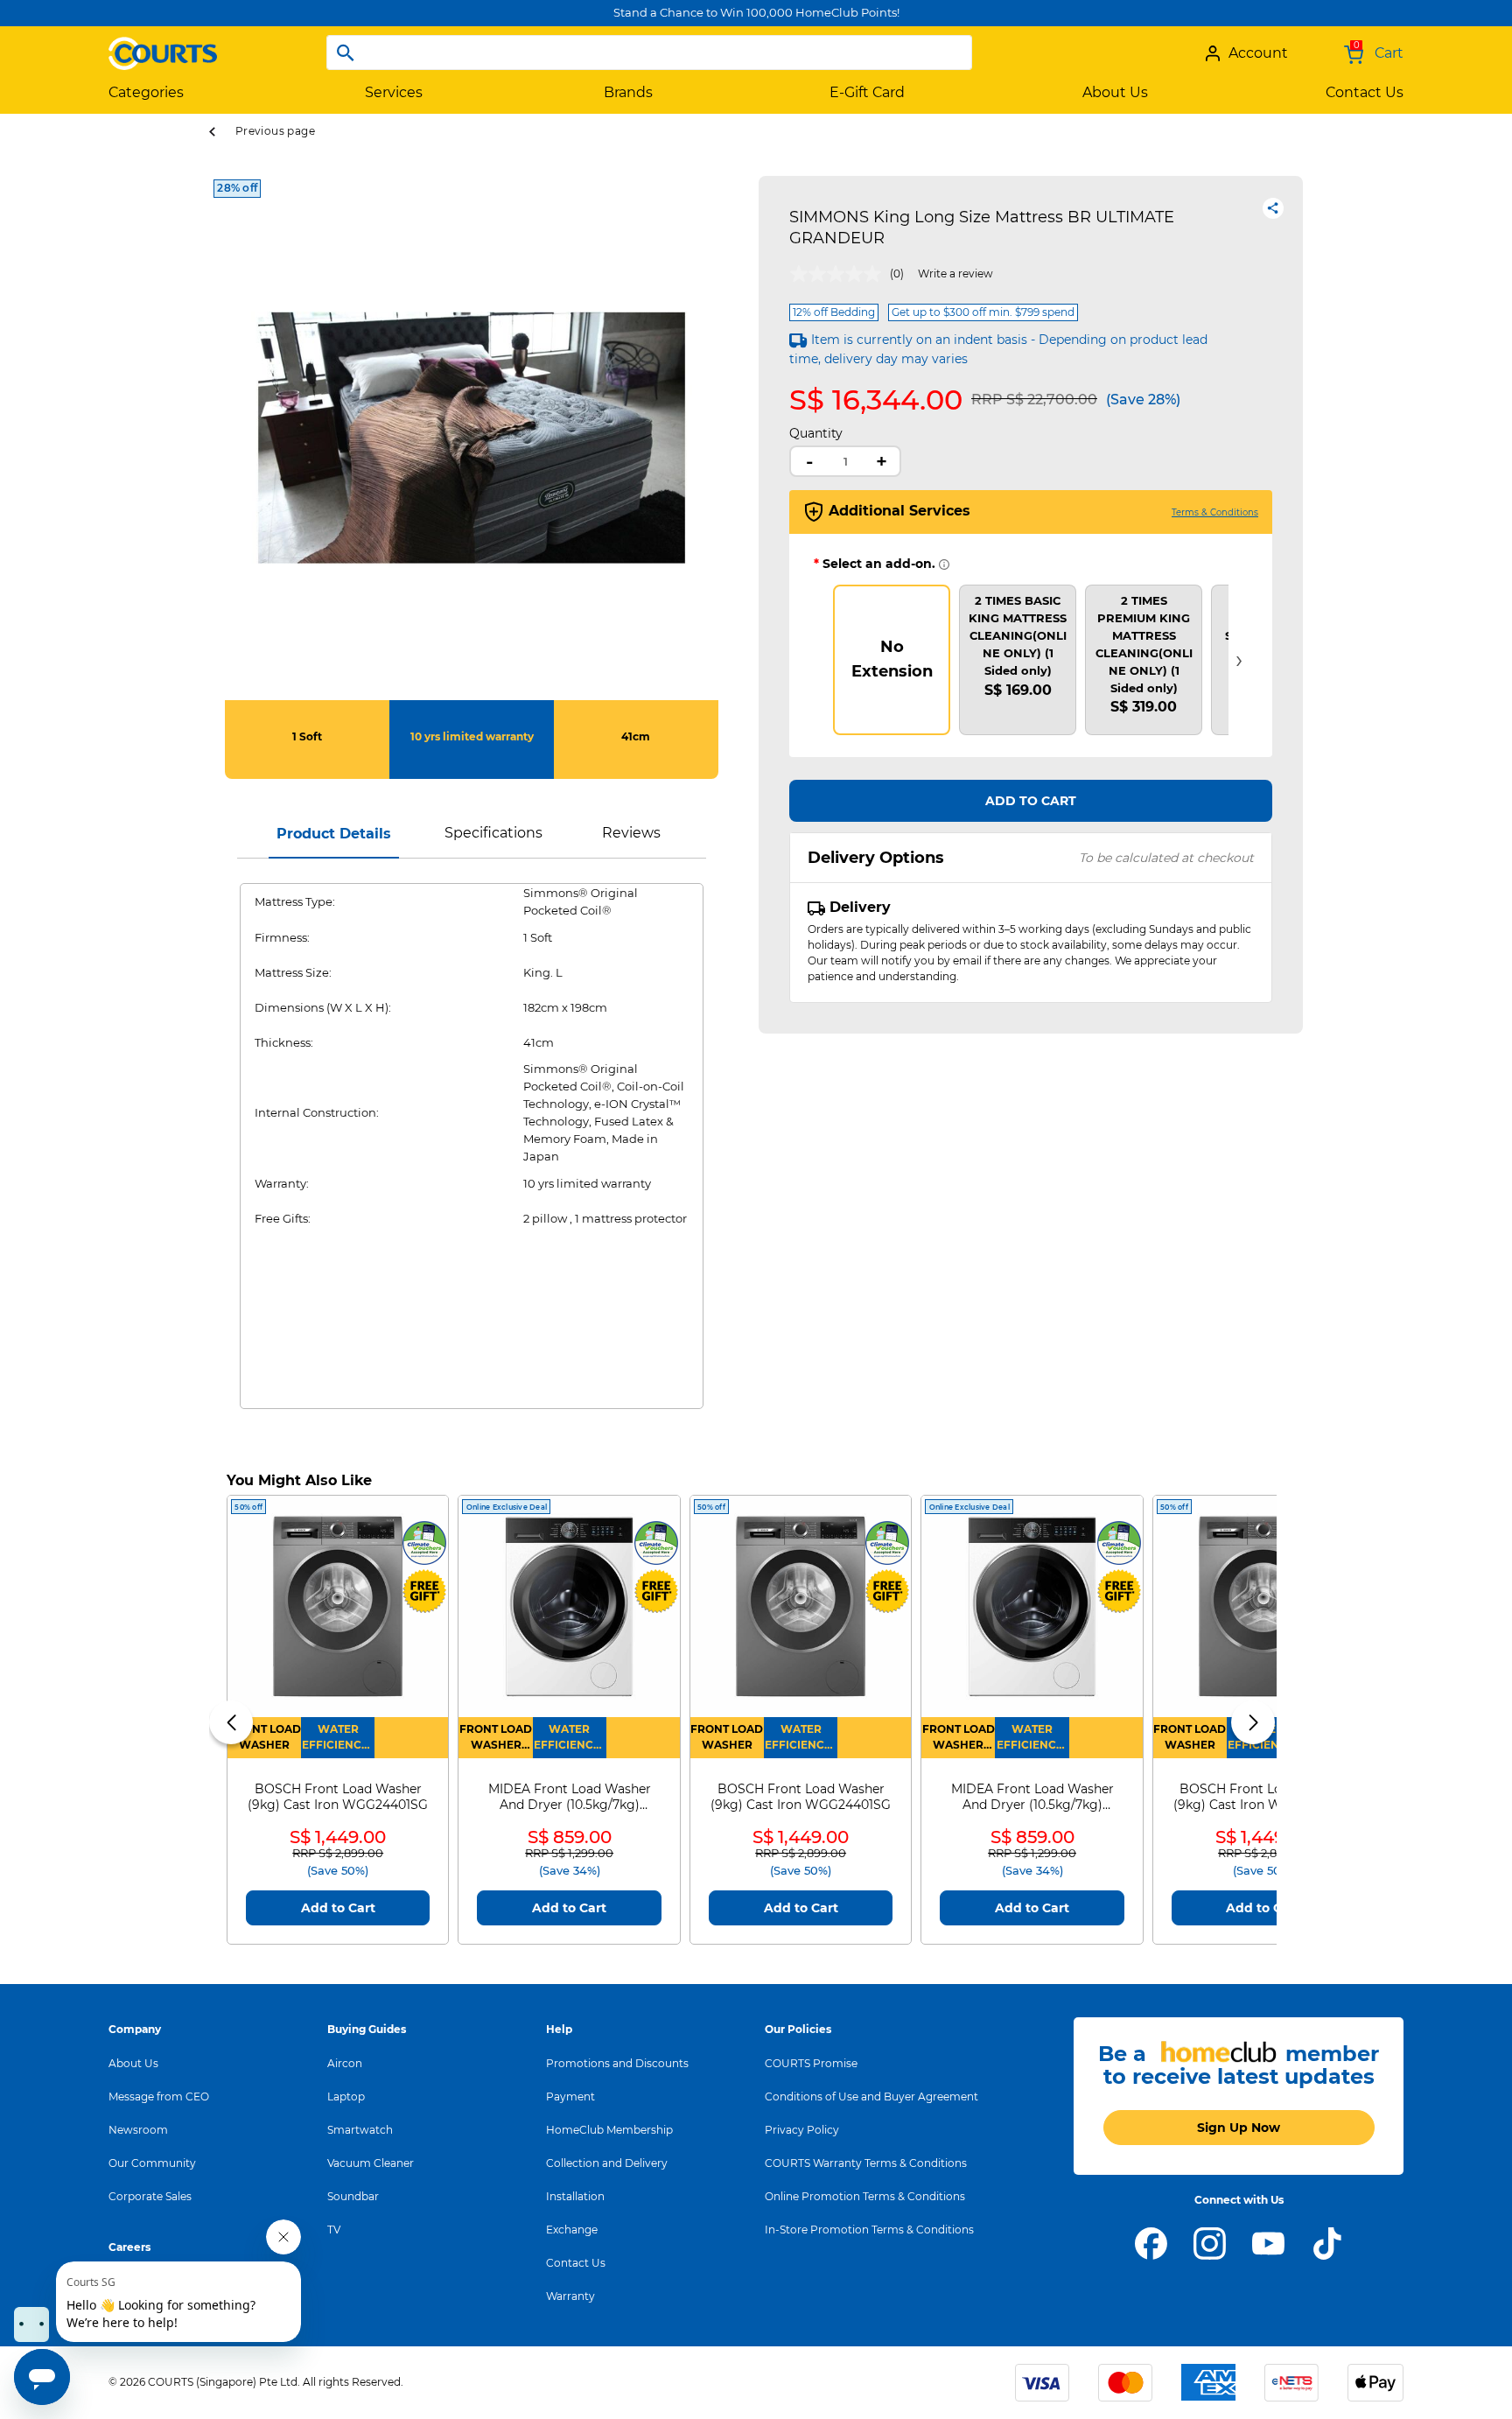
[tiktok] (1327, 2242)
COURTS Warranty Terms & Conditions (866, 2163)
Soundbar (353, 2196)
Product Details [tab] (334, 834)
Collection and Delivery (607, 2163)
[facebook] (1151, 2242)
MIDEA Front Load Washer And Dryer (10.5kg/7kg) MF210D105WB (570, 1797)
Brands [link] (628, 92)
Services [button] (394, 92)
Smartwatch (360, 2130)
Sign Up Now (1239, 2128)
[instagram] (1210, 2242)
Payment (570, 2096)
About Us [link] (1115, 92)
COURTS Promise (811, 2063)
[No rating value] (840, 274)
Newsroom (138, 2130)
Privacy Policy (802, 2130)
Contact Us (576, 2263)
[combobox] (649, 53)
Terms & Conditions (1215, 512)
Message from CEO (159, 2096)
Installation (575, 2196)
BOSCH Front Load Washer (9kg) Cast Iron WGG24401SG (338, 1797)
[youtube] (1268, 2242)
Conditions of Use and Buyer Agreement (871, 2096)
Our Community (152, 2163)
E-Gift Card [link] (867, 92)
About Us (133, 2063)
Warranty (570, 2296)
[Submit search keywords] (346, 53)
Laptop (346, 2096)
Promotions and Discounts (617, 2063)
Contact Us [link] (1365, 92)
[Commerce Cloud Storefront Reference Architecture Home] (163, 46)
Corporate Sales (150, 2196)
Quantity (816, 433)
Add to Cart (1031, 801)
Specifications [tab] (493, 833)
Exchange (572, 2230)
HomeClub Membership (609, 2130)
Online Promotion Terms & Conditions (865, 2196)
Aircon (345, 2063)
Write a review (955, 273)
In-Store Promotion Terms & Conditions (869, 2230)
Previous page (275, 131)
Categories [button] (146, 92)
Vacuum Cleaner (371, 2163)
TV (334, 2230)
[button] (231, 1722)
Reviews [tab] (631, 833)
